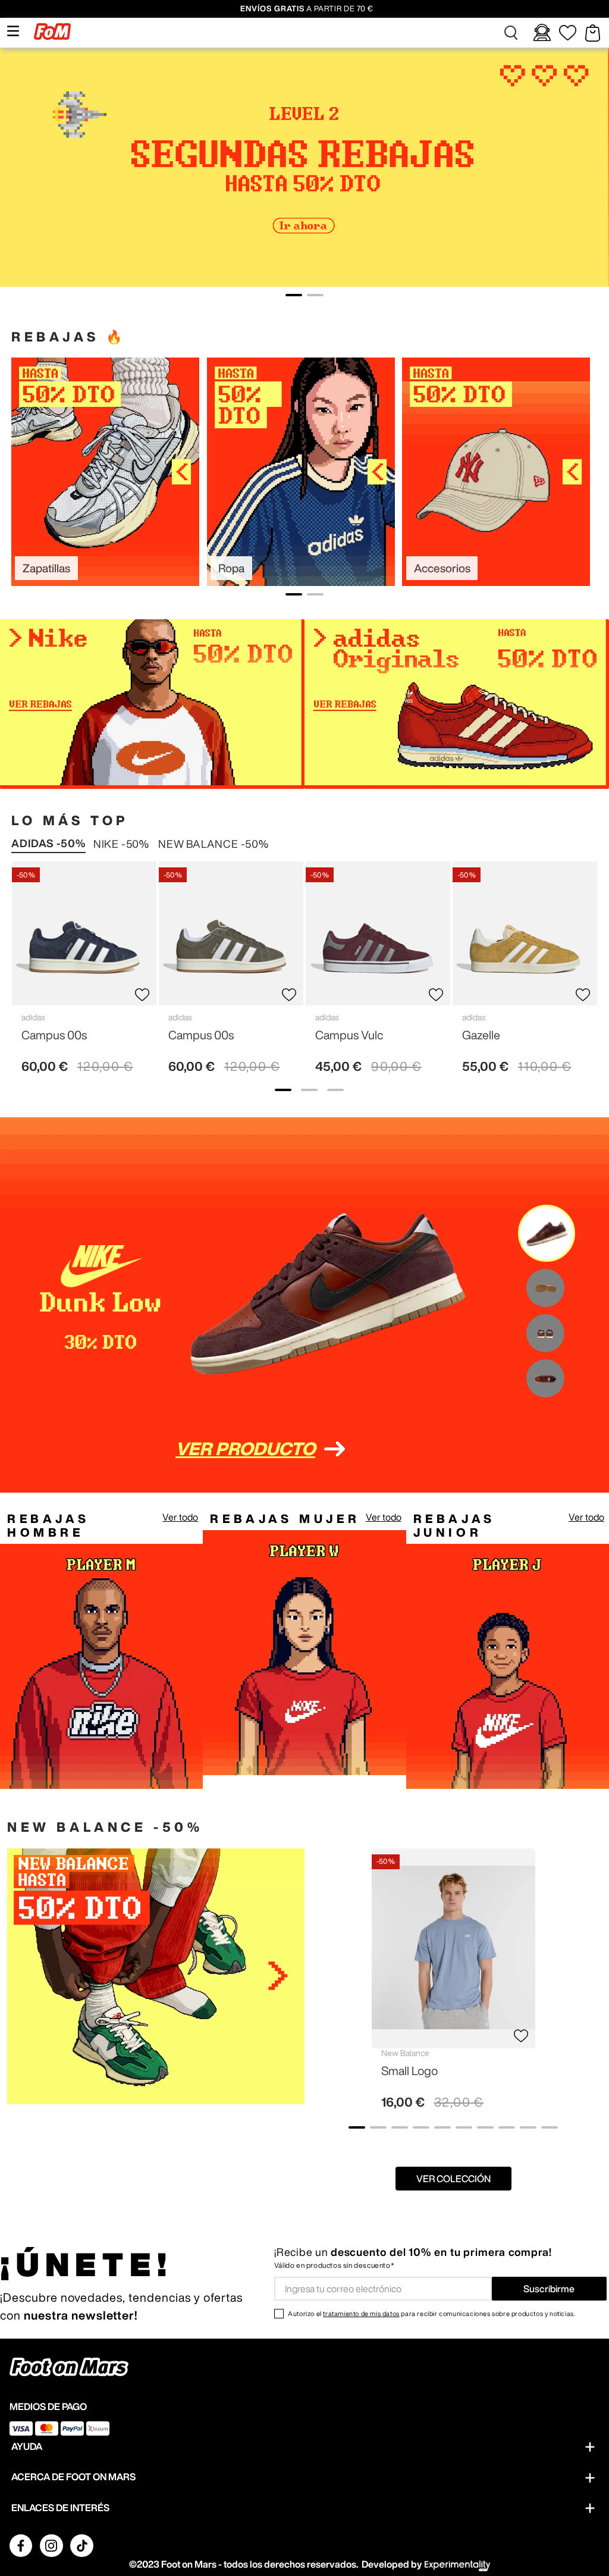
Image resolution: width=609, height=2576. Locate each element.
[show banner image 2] (309, 1090)
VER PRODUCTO (245, 1449)
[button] (511, 33)
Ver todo (180, 1517)
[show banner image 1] (283, 1090)
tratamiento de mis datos (361, 2313)
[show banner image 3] (335, 1090)
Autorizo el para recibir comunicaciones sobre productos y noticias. (431, 2313)
